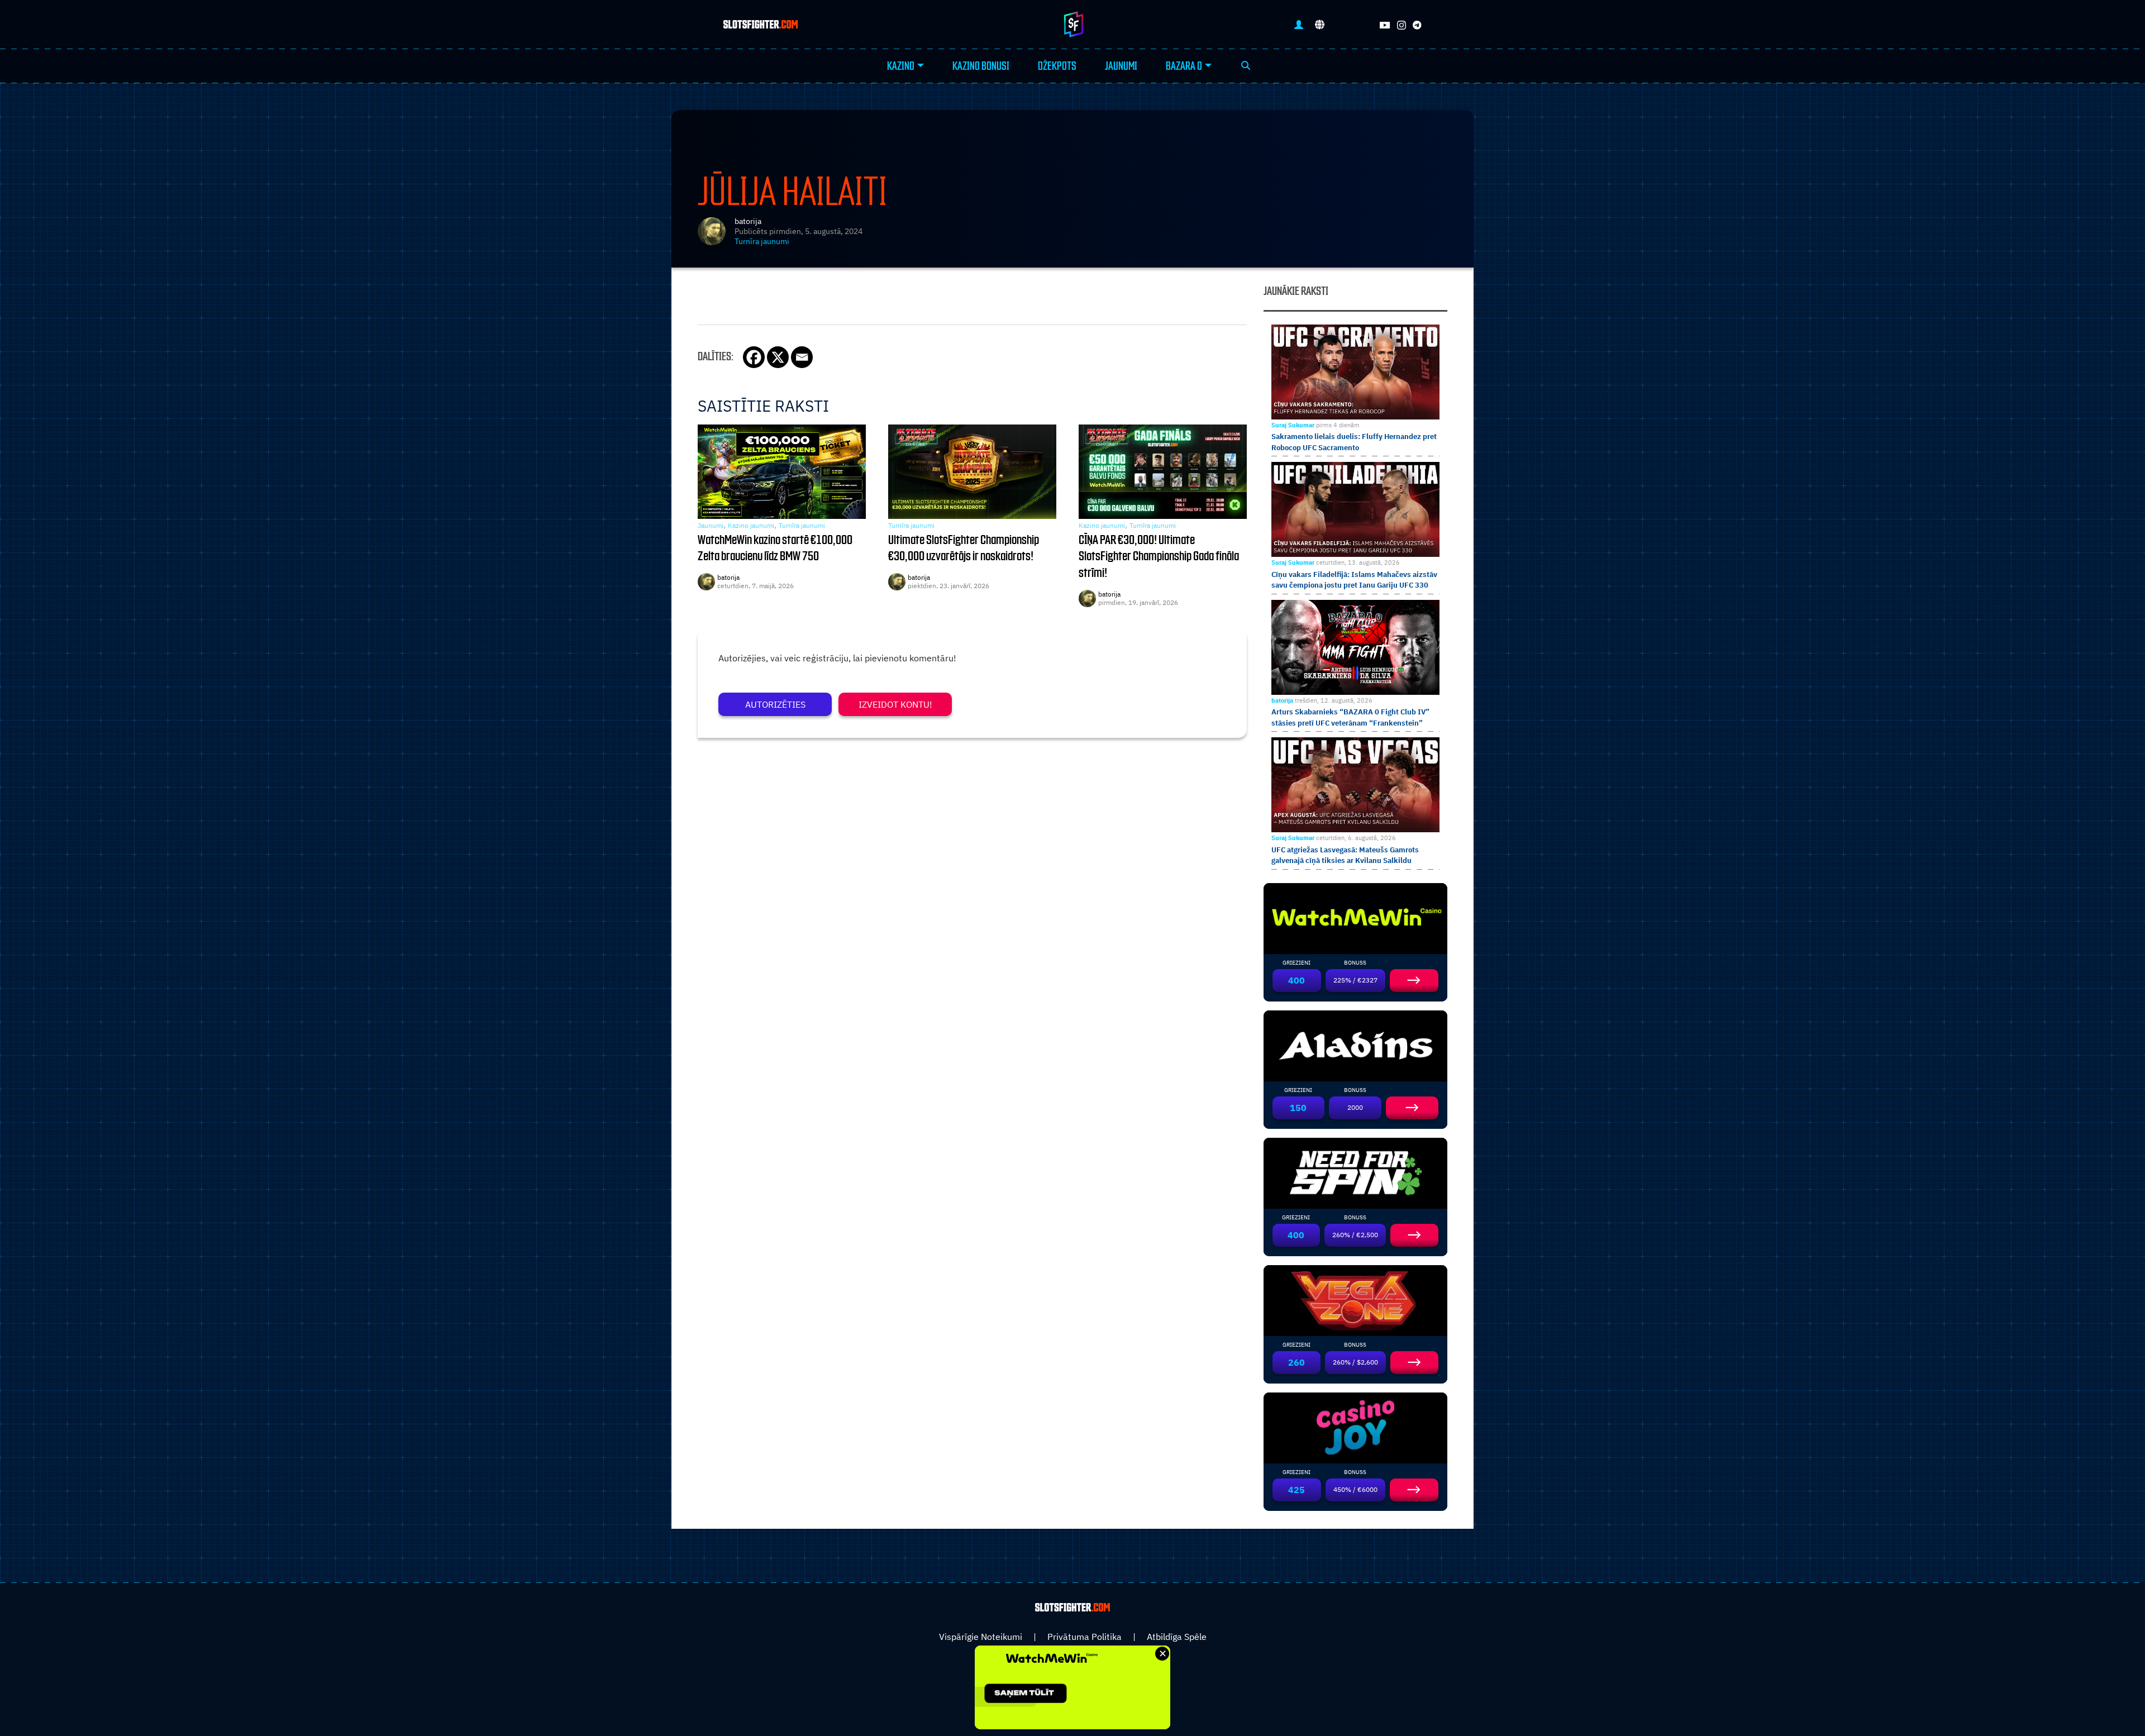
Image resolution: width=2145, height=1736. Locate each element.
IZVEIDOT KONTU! (895, 704)
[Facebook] (754, 357)
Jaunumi (1121, 66)
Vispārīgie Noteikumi (981, 1637)
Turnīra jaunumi (762, 241)
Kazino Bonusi (981, 66)
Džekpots (1057, 66)
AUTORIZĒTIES (775, 704)
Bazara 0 (1184, 66)
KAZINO (901, 66)
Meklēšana (1246, 66)
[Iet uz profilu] (1299, 24)
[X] (778, 357)
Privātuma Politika (1085, 1637)
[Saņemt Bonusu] (1356, 917)
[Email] (802, 357)
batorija (748, 221)
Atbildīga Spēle (1177, 1637)
